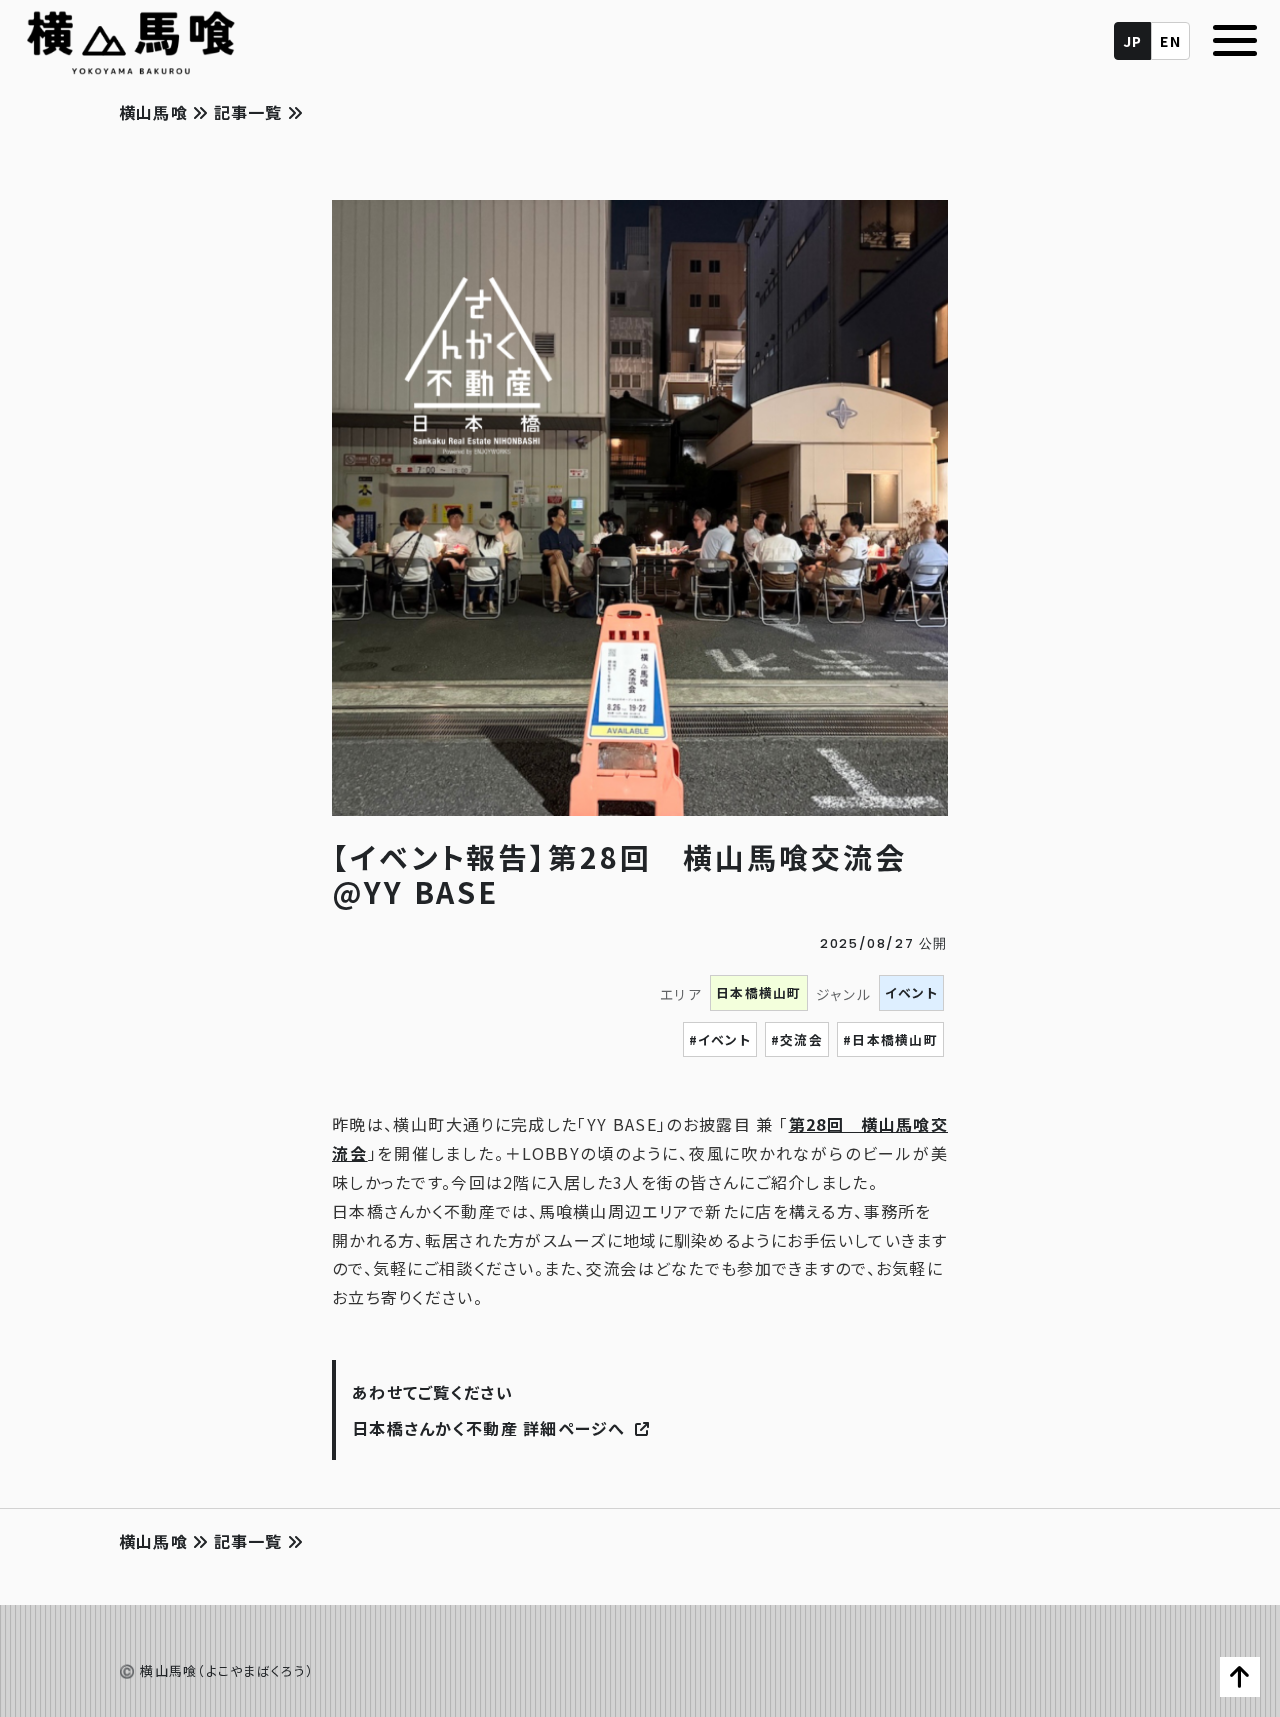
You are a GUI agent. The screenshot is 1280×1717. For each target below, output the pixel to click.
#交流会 (797, 1039)
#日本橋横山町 (890, 1039)
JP (1133, 41)
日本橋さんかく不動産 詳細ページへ (491, 1428)
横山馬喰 (156, 112)
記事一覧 (248, 112)
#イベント (720, 1039)
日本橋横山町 (759, 992)
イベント (911, 992)
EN (1170, 41)
